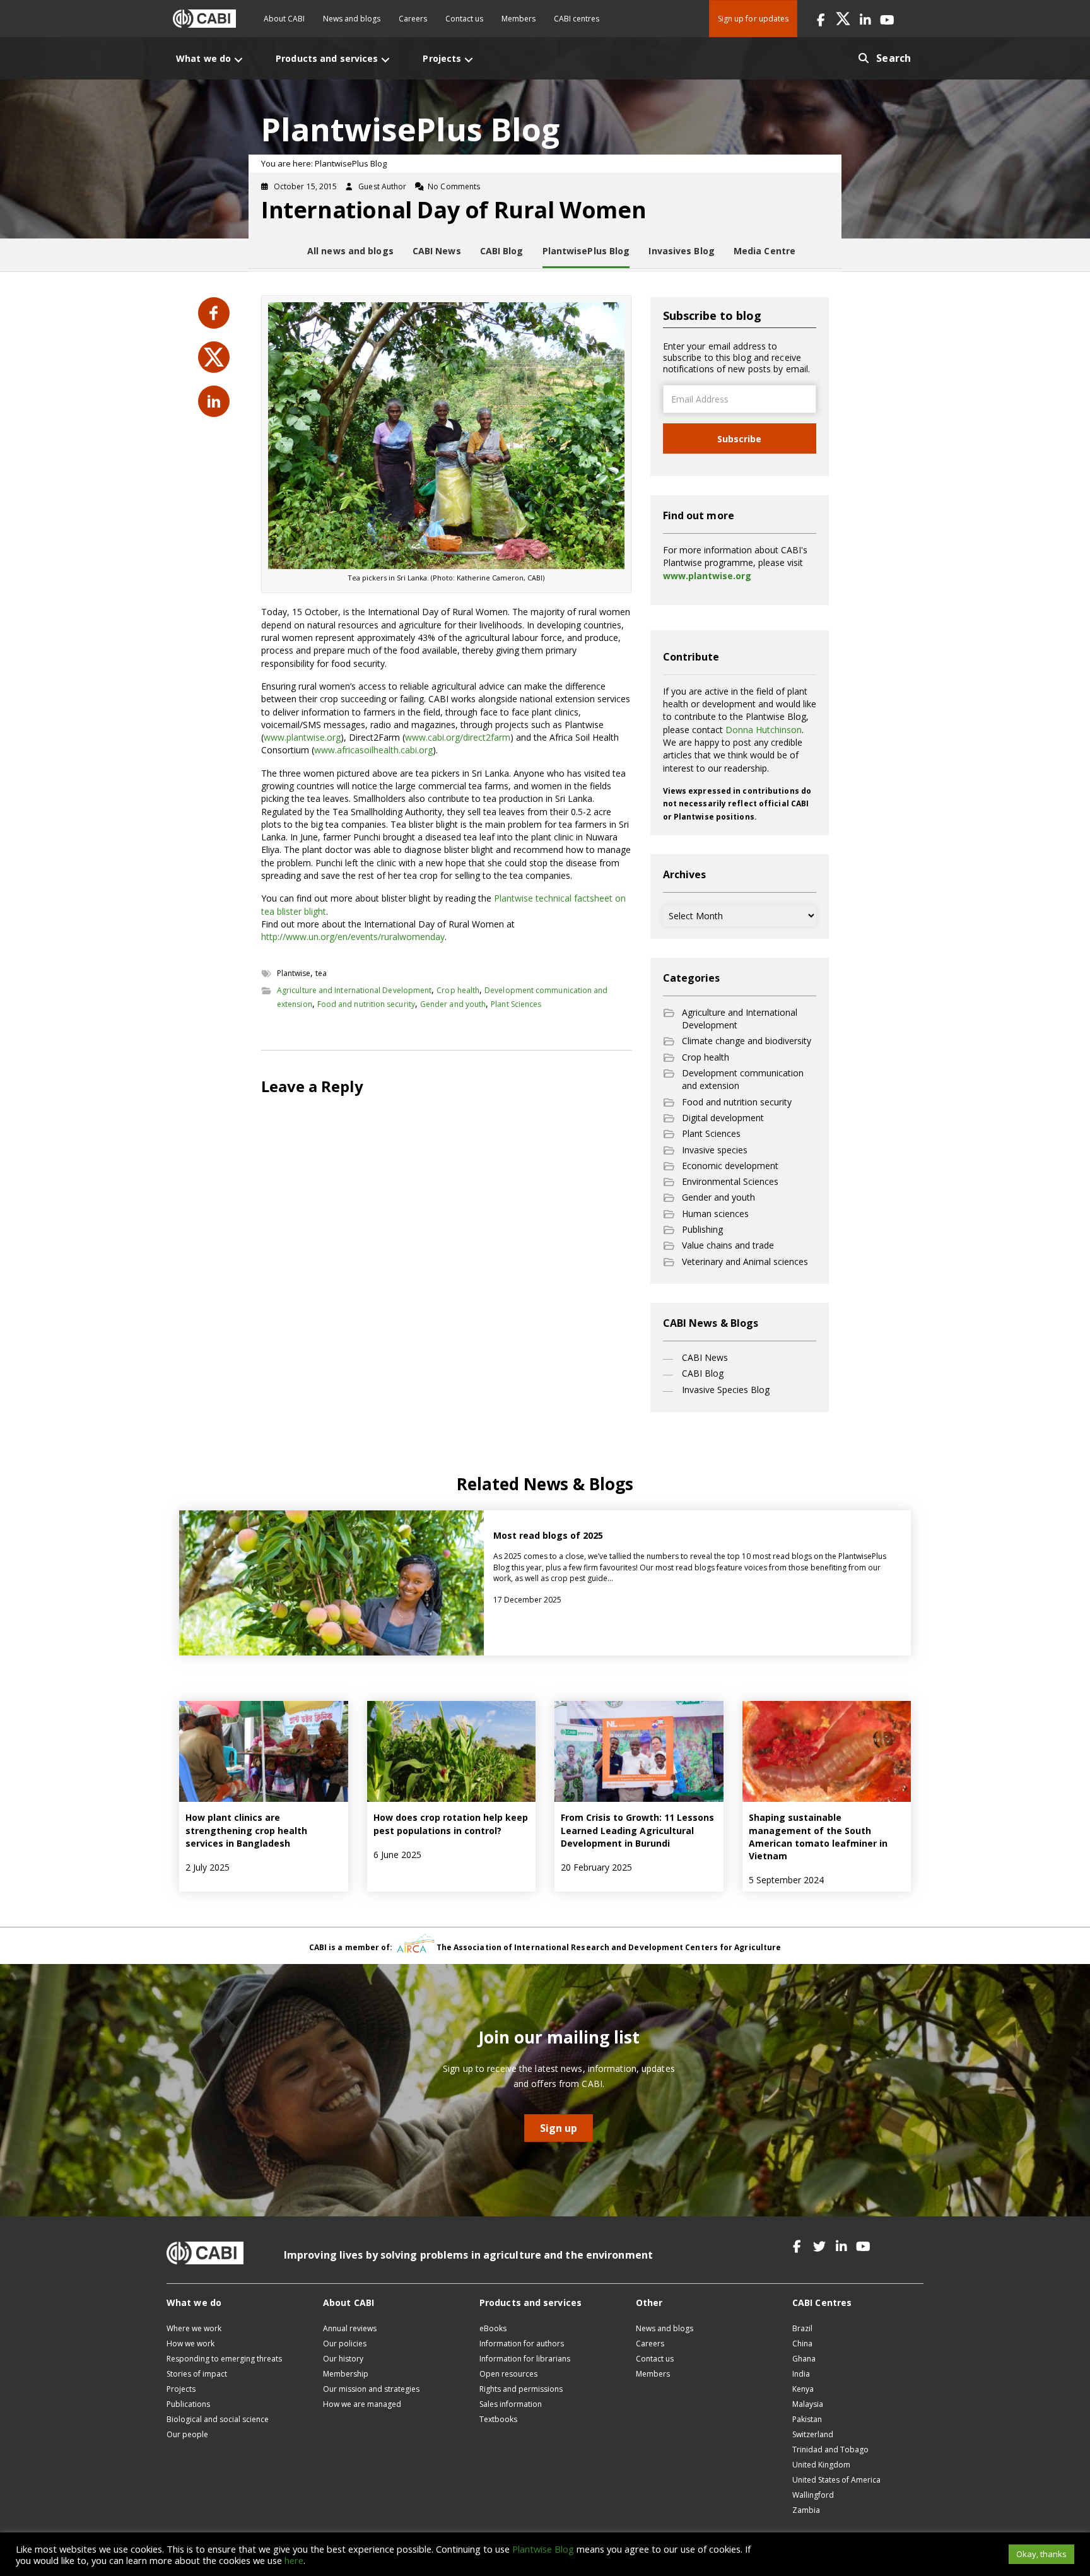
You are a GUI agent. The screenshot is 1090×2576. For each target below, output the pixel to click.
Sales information (511, 2404)
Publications (188, 2404)
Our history (343, 2359)
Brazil (802, 2328)
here (294, 2560)
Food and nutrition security (366, 1004)
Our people (187, 2434)
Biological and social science (218, 2419)
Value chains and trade (728, 1245)
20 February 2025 (596, 1867)
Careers (413, 19)
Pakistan (807, 2419)
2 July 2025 (208, 1867)
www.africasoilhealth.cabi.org (373, 750)
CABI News (705, 1357)
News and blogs (352, 19)
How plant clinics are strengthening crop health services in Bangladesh (246, 1830)
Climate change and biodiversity (747, 1041)
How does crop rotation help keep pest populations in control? (451, 1824)
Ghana (804, 2359)
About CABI (284, 19)
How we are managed (362, 2404)
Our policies (345, 2344)
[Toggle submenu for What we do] (238, 60)
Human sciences (715, 1214)
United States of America (836, 2480)
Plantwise (294, 973)
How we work (190, 2344)
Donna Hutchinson (764, 730)
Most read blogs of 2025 (548, 1535)
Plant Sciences (516, 1004)
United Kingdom (821, 2465)
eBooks (493, 2328)
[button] (821, 19)
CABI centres (577, 19)
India (801, 2374)
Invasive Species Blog (726, 1390)
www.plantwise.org (302, 737)
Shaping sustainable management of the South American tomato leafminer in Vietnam (818, 1837)
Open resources (508, 2374)
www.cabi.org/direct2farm (458, 737)
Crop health (458, 990)
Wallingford (813, 2495)
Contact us (464, 19)
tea (321, 973)
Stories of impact (197, 2374)
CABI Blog (703, 1373)
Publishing (702, 1229)
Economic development (730, 1166)
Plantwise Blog (543, 2549)
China (802, 2344)
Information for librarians (525, 2359)
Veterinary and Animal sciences (745, 1262)
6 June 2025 (397, 1855)
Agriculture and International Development (354, 990)
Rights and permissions (521, 2389)
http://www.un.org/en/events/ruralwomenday (353, 937)
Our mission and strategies (371, 2389)
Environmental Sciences (730, 1181)
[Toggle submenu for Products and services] (385, 60)
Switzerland (813, 2434)
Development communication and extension (743, 1079)
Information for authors (522, 2344)
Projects (181, 2389)
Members (519, 19)
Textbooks (498, 2419)
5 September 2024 (786, 1880)
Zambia (806, 2510)
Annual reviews (350, 2328)
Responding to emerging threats (224, 2359)
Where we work (194, 2328)
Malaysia (808, 2404)
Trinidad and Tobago (830, 2450)
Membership (346, 2374)
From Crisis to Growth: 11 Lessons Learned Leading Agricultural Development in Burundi (637, 1830)
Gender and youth (453, 1004)
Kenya (803, 2389)
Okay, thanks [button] (1041, 2554)
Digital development (723, 1118)
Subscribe (739, 439)
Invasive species (715, 1150)
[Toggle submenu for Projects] (469, 60)
